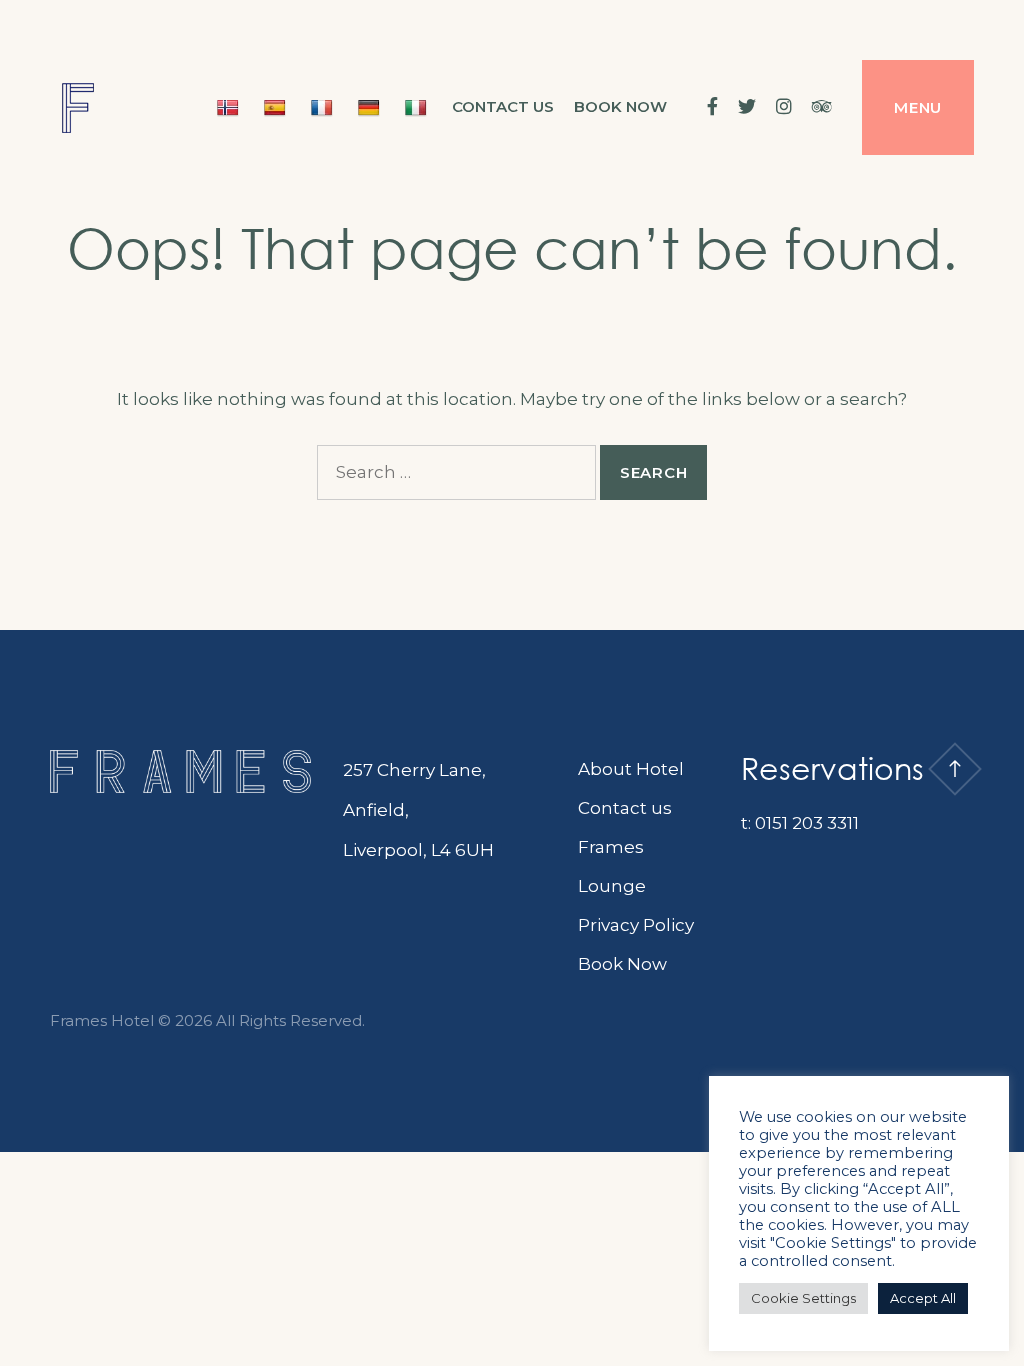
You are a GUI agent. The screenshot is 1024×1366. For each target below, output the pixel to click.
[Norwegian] (230, 107)
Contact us (503, 106)
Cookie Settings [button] (803, 1298)
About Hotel (631, 769)
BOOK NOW (620, 106)
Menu (918, 107)
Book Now (622, 964)
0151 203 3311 (807, 823)
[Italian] (418, 107)
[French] (324, 107)
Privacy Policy (636, 925)
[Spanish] (277, 107)
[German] (371, 107)
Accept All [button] (923, 1298)
